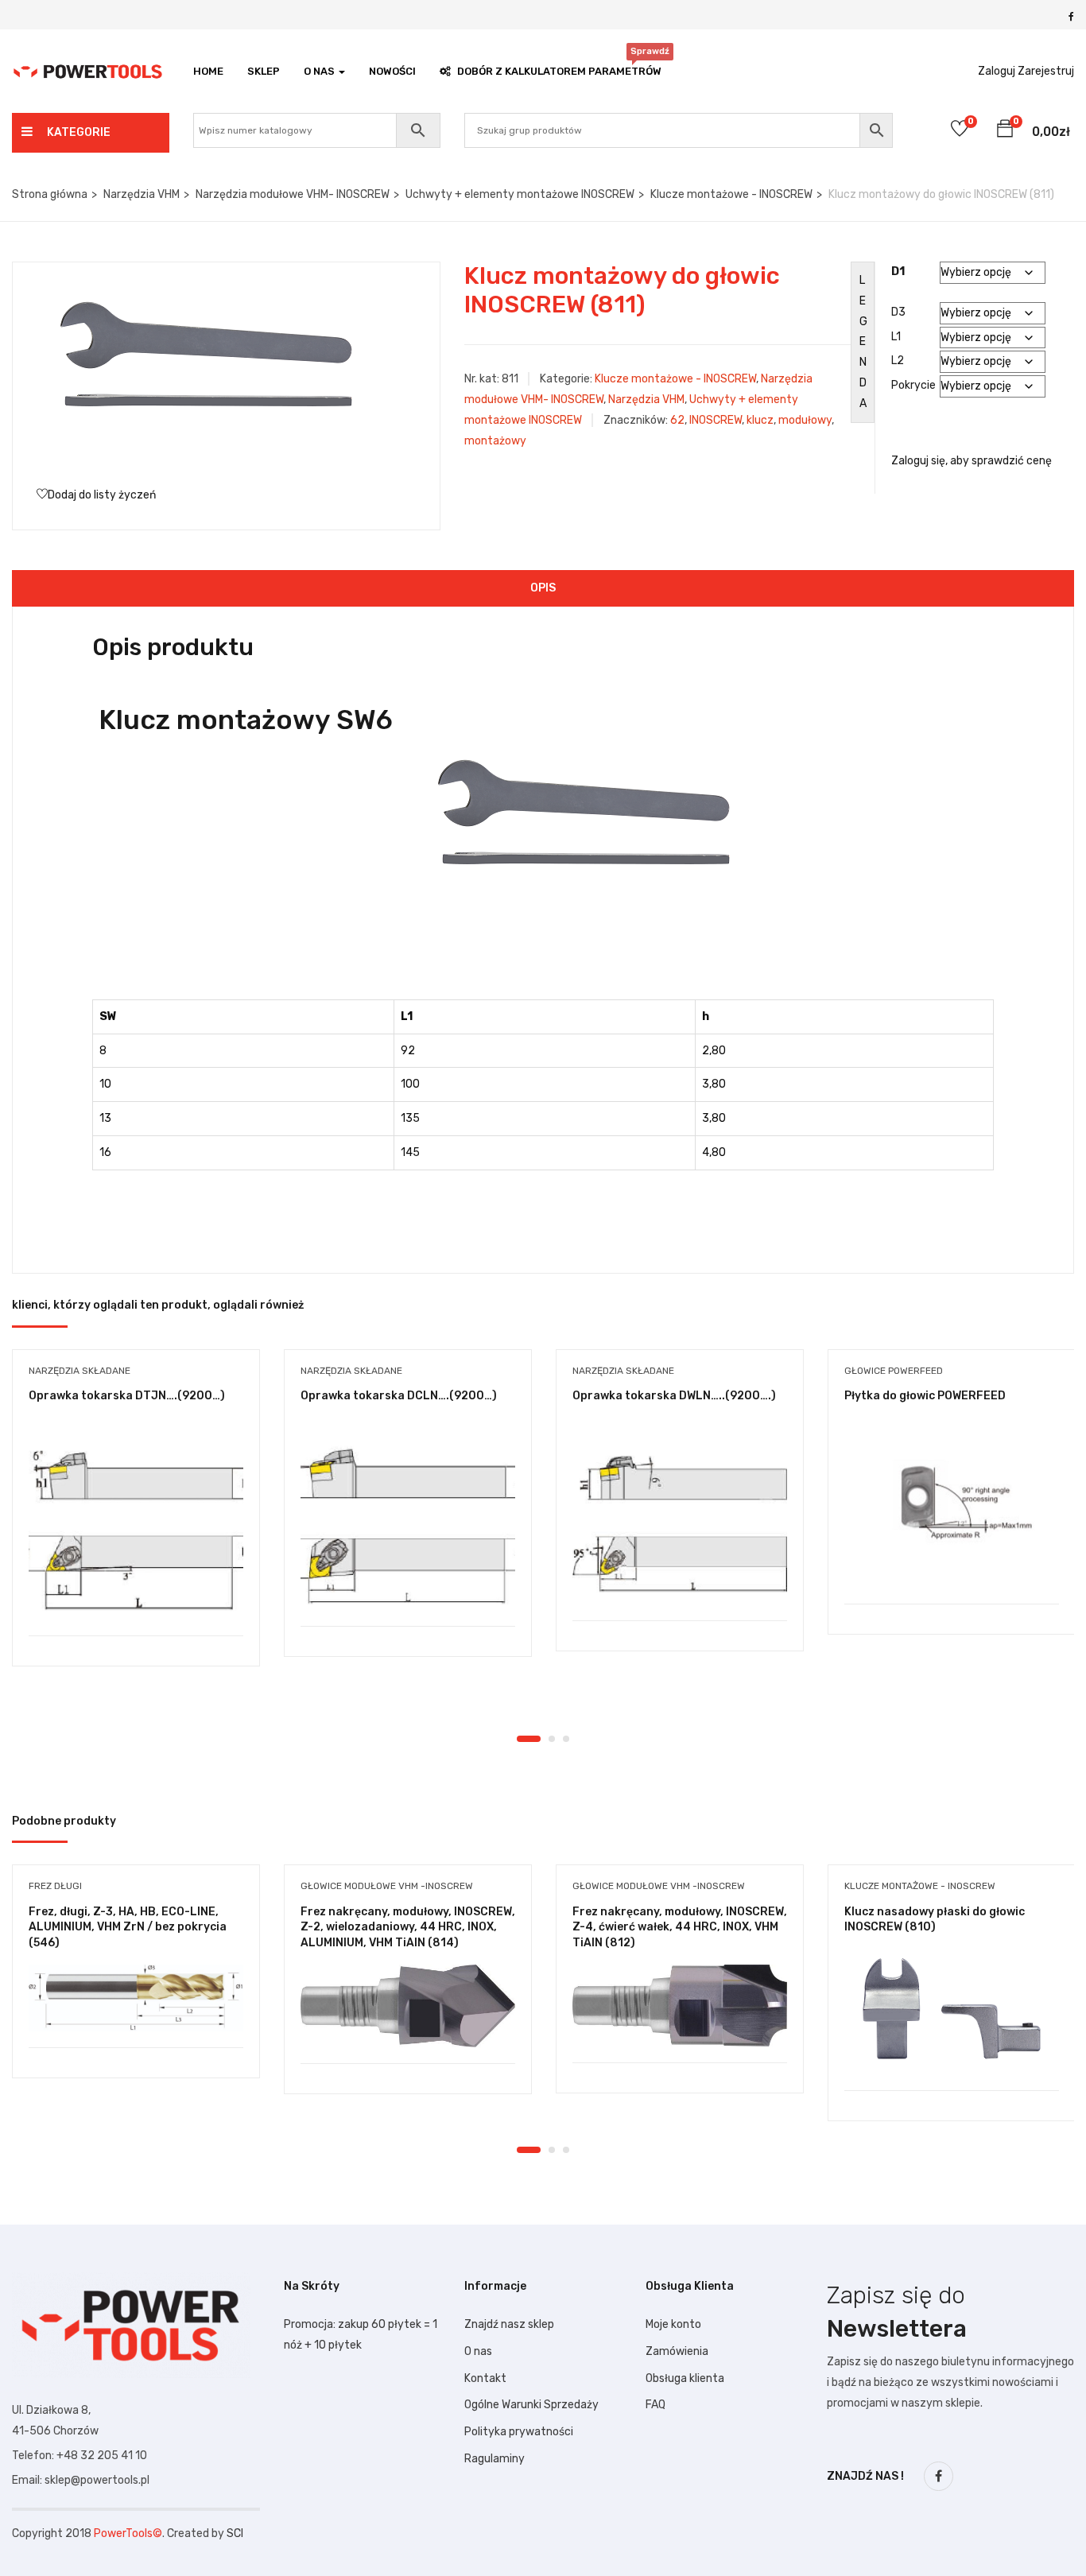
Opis (543, 588)
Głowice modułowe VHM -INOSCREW (387, 1886)
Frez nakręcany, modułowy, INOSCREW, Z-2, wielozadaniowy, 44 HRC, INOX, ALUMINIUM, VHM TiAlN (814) (408, 1927)
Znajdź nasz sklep (509, 2324)
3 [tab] (566, 1739)
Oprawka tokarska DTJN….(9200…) (127, 1396)
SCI (235, 2533)
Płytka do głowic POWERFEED (925, 1396)
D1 (898, 272)
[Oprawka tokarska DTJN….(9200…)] (136, 1527)
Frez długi (55, 1886)
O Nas (320, 71)
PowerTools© (128, 2533)
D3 (898, 312)
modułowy (805, 420)
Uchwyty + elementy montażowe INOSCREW (520, 194)
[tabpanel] (136, 1520)
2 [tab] (552, 1739)
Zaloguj (997, 71)
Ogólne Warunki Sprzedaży (531, 2405)
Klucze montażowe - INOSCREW (731, 194)
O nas (478, 2351)
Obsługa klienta (685, 2378)
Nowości (392, 71)
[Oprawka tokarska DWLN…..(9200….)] (680, 1519)
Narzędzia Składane (80, 1371)
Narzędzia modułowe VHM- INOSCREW (293, 194)
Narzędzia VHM (142, 194)
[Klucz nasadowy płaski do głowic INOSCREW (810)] (952, 2013)
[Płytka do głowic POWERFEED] (952, 1511)
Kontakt (485, 2378)
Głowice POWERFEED (894, 1371)
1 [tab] (529, 1739)
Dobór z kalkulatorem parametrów (559, 67)
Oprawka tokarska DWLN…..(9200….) (674, 1396)
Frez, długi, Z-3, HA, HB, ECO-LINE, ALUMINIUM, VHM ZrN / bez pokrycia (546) (128, 1927)
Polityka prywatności (519, 2432)
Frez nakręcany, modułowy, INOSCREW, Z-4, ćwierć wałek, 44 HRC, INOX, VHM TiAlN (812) (680, 1927)
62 (677, 420)
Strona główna (50, 194)
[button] (1005, 131)
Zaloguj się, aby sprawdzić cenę (972, 461)
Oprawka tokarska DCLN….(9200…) (399, 1396)
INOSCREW (716, 420)
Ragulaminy (495, 2459)
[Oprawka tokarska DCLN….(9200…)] (408, 1522)
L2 (898, 361)
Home (208, 71)
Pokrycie (913, 385)
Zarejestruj (1046, 71)
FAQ (655, 2405)
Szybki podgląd (136, 1595)
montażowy (495, 441)
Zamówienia (677, 2351)
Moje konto (673, 2324)
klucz (760, 420)
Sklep (264, 71)
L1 (896, 337)
